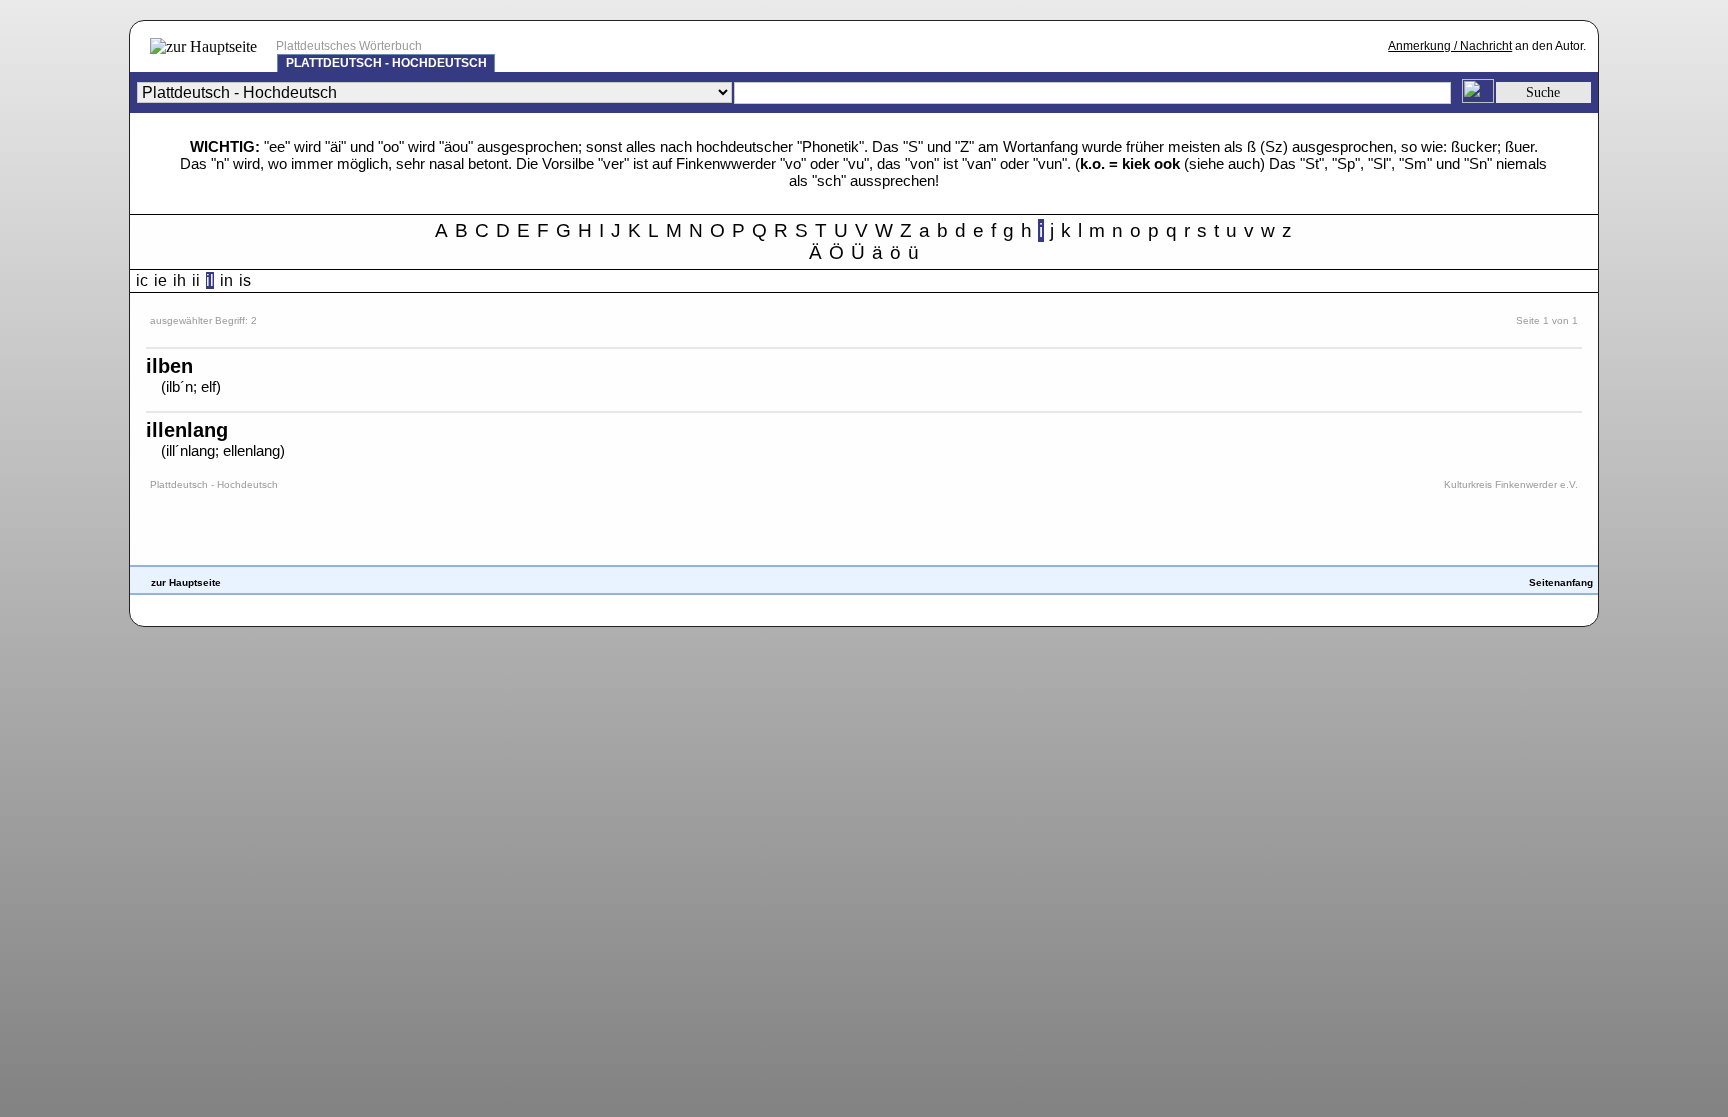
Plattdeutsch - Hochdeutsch (386, 63)
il (210, 280)
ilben (169, 366)
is (245, 280)
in (226, 280)
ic (142, 280)
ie (160, 280)
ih (179, 280)
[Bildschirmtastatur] (1478, 97)
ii (196, 280)
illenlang (187, 430)
